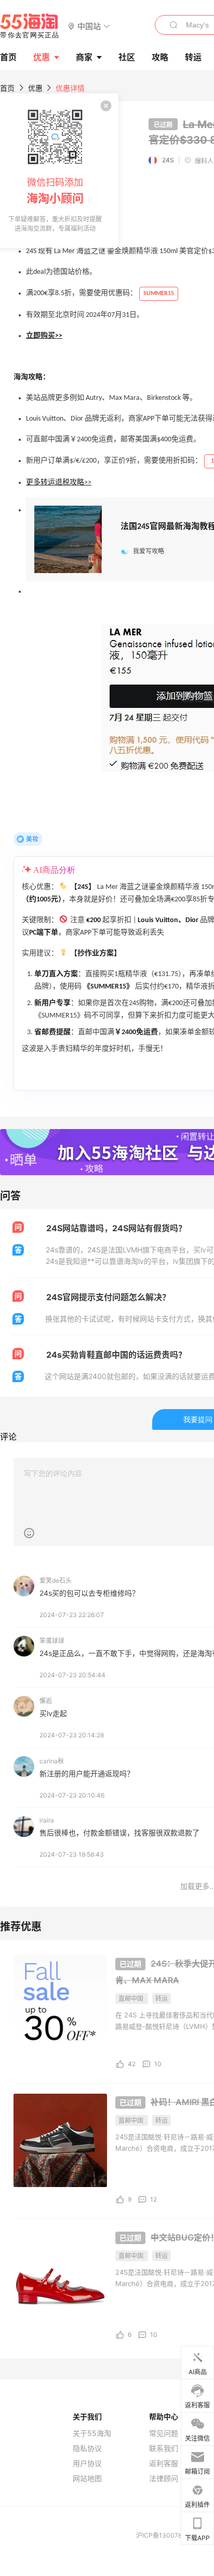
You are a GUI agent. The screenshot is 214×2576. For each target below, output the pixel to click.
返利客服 (164, 2463)
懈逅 (46, 1701)
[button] (89, 26)
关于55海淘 (92, 2433)
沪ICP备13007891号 (166, 2535)
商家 (84, 57)
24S (168, 160)
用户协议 (87, 2463)
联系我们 (164, 2448)
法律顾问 (164, 2478)
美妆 (32, 839)
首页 (7, 88)
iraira (47, 1820)
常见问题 (164, 2433)
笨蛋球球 (52, 1641)
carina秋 (52, 1761)
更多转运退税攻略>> (59, 483)
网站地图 (87, 2478)
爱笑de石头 (56, 1581)
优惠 (42, 57)
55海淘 (30, 26)
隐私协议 (87, 2448)
